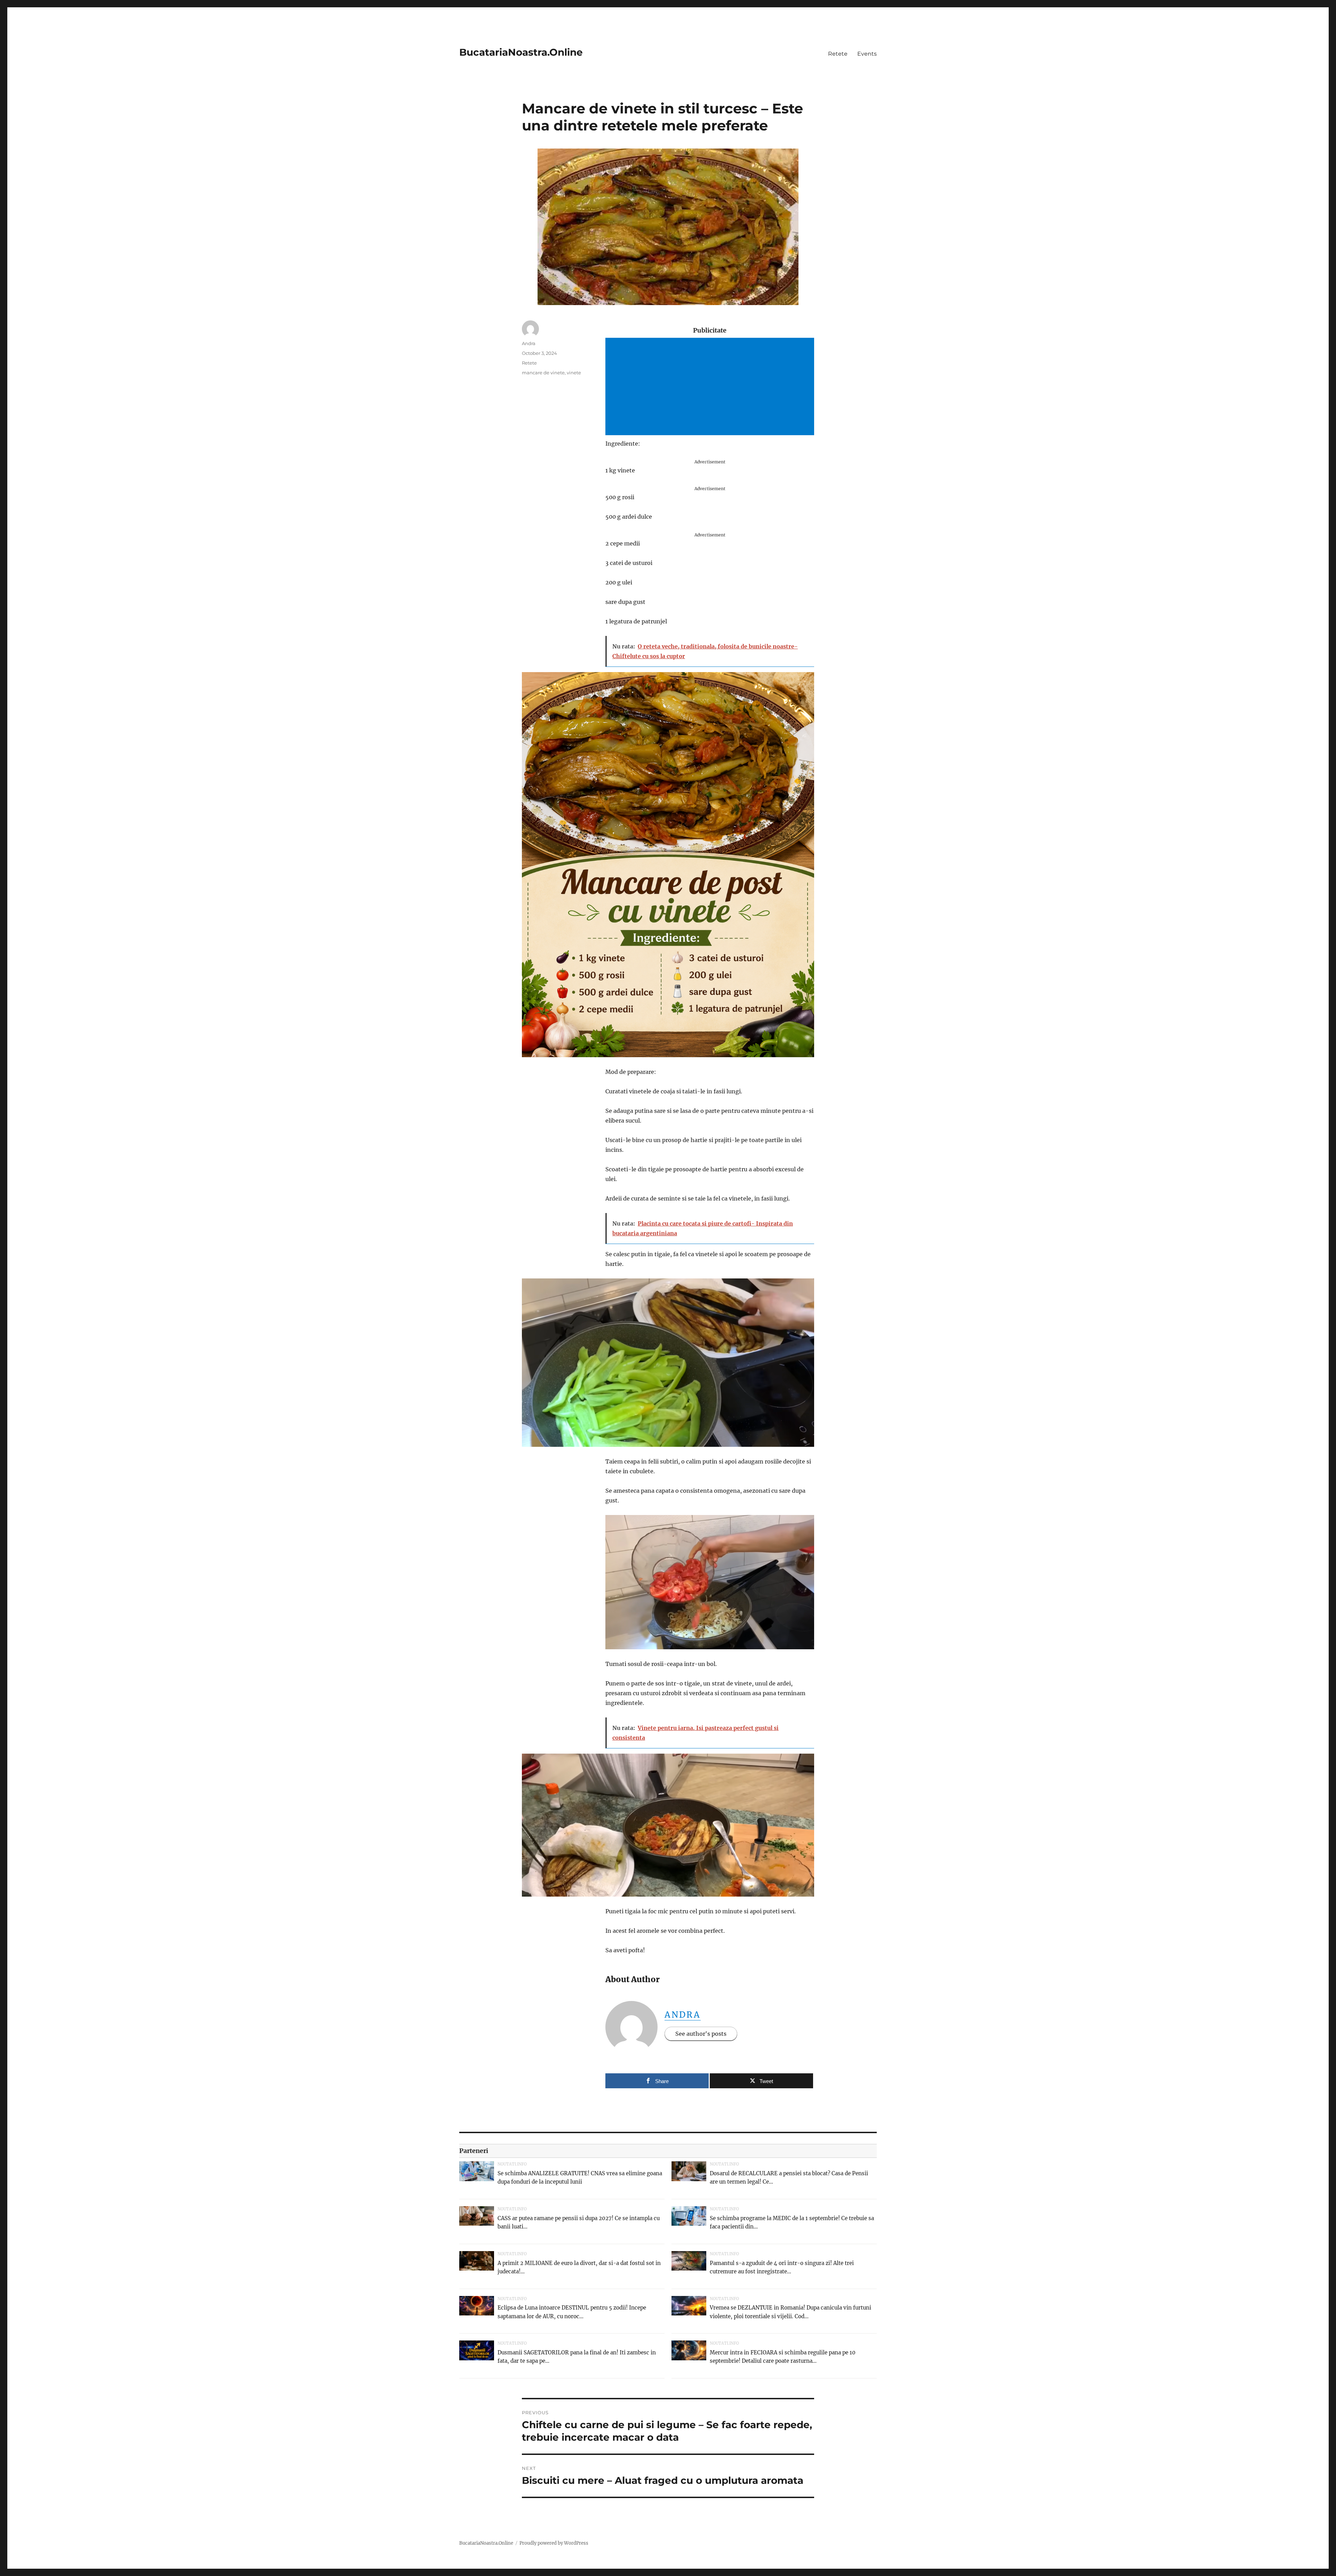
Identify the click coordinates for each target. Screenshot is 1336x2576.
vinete (574, 373)
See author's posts (701, 2034)
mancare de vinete (543, 373)
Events (867, 54)
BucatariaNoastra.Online (521, 52)
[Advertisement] (711, 387)
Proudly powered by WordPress (554, 2543)
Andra (683, 2015)
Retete (838, 54)
